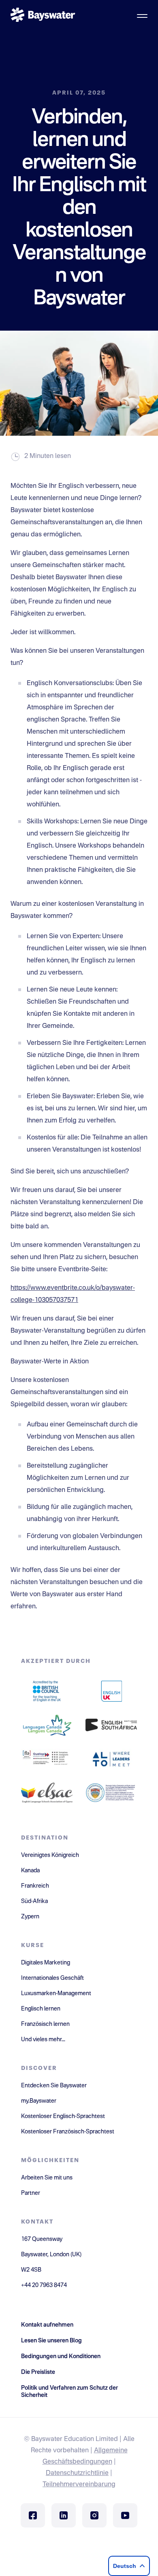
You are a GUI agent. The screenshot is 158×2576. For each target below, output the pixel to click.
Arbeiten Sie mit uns (47, 2178)
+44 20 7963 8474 (44, 2285)
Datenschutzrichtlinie (77, 2473)
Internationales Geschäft (52, 1978)
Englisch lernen (41, 2009)
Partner (31, 2193)
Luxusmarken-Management (56, 1994)
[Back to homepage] (43, 16)
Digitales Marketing (46, 1963)
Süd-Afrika (34, 1901)
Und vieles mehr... (43, 2040)
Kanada (30, 1871)
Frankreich (35, 1886)
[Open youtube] (125, 2515)
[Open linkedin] (64, 2515)
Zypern (30, 1917)
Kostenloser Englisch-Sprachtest (63, 2116)
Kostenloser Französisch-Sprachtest (68, 2132)
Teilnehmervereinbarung (79, 2485)
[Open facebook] (33, 2515)
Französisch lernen (45, 2024)
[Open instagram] (94, 2515)
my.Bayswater (39, 2101)
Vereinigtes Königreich (50, 1855)
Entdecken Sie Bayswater (54, 2086)
